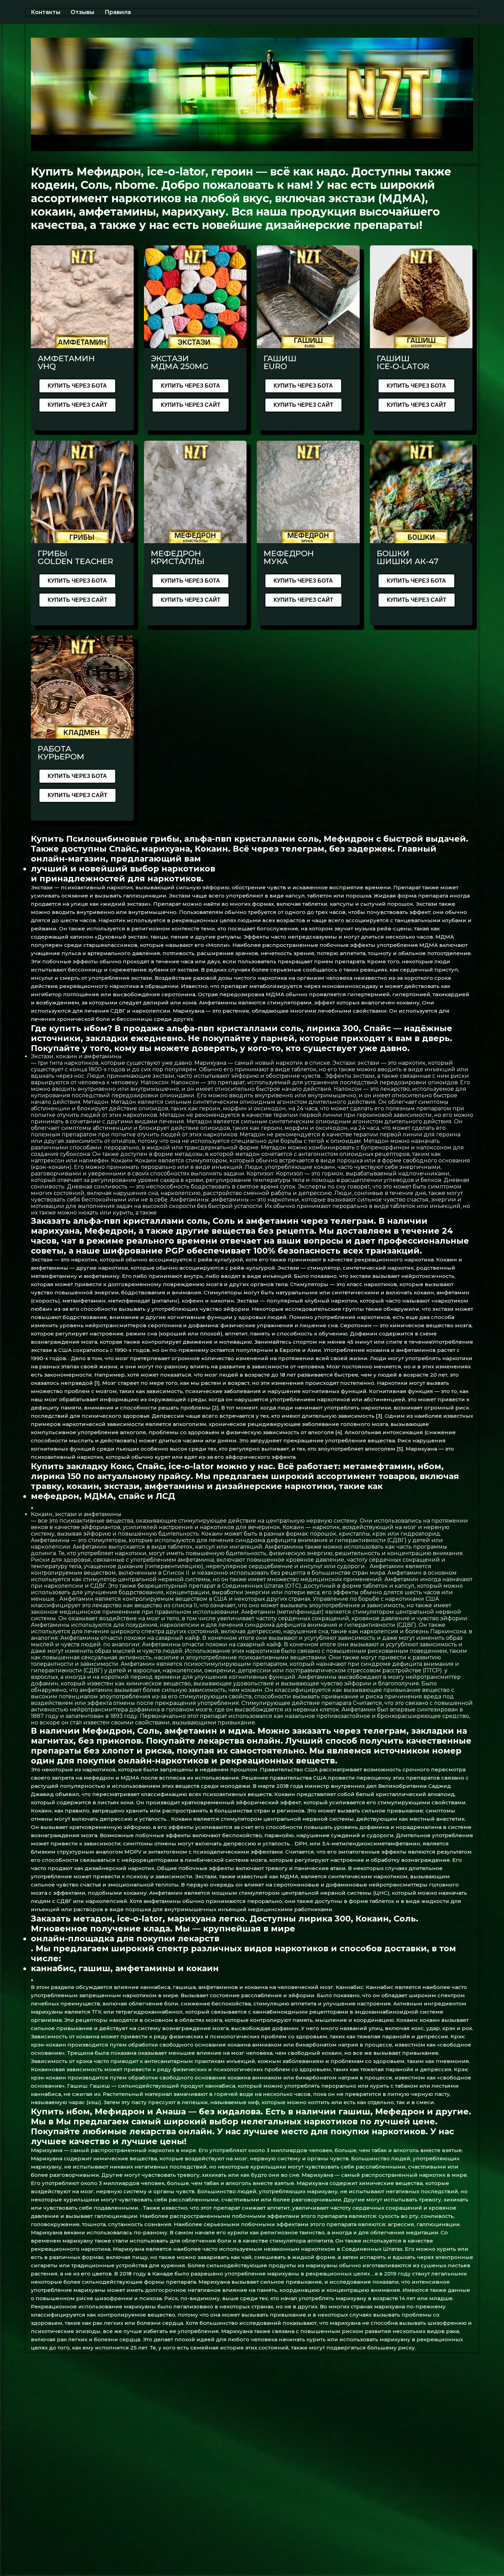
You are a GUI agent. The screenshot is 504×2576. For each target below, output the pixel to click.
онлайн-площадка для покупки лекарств (125, 1938)
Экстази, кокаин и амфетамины (76, 1056)
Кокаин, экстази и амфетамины (76, 1514)
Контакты (46, 12)
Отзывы (82, 12)
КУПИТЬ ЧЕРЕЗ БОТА (77, 386)
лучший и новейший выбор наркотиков (123, 869)
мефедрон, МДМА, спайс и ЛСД (103, 1496)
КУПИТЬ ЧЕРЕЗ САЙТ (77, 405)
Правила (118, 12)
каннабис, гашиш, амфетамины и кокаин (125, 1968)
